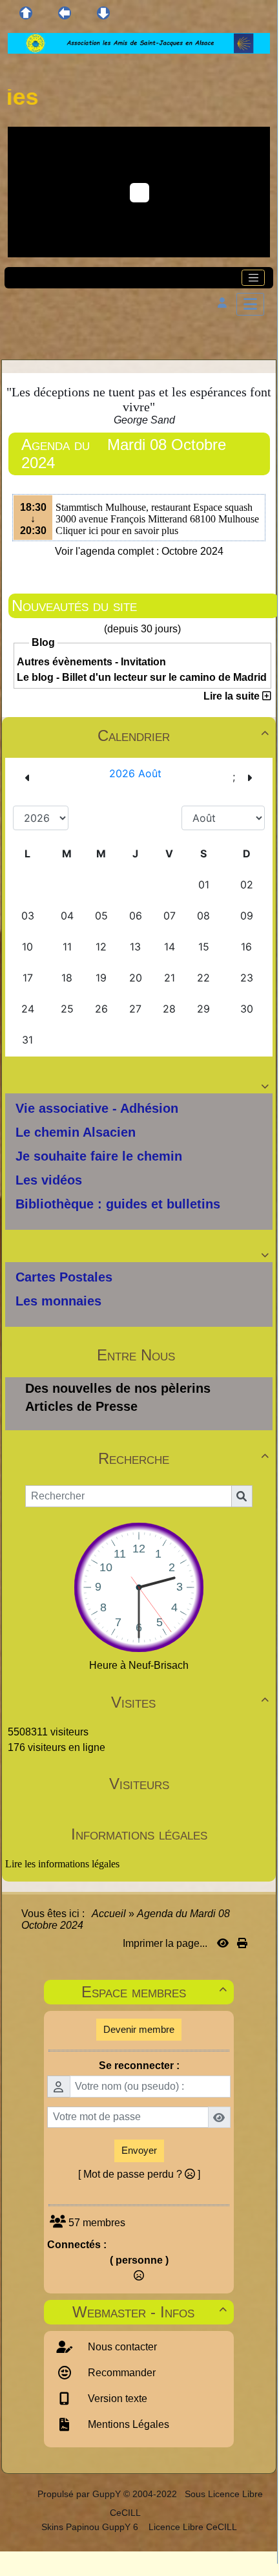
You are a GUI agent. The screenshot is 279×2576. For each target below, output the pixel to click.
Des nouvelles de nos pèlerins (118, 1388)
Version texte (116, 2399)
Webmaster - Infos (150, 2312)
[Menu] (250, 304)
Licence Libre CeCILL (191, 2527)
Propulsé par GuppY (80, 2494)
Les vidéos (49, 1180)
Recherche (184, 1458)
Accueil (109, 1914)
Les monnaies (58, 1301)
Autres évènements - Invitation (91, 662)
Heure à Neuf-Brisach (139, 1665)
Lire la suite (233, 696)
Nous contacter (121, 2347)
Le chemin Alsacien (76, 1132)
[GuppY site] (26, 2494)
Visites (190, 1702)
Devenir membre (139, 2029)
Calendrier (183, 735)
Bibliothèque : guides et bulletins (118, 1204)
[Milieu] (65, 13)
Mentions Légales (127, 2424)
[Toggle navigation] (253, 278)
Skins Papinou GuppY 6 (92, 2527)
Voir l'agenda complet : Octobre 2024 (139, 551)
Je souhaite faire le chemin (99, 1156)
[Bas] (103, 13)
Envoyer (139, 2150)
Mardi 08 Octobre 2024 (124, 454)
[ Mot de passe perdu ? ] (139, 2174)
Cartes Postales (64, 1277)
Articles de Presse (81, 1406)
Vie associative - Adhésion (97, 1108)
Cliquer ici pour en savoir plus (117, 531)
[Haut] (26, 13)
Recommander (120, 2373)
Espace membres (154, 1992)
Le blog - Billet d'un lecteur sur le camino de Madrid (142, 677)
